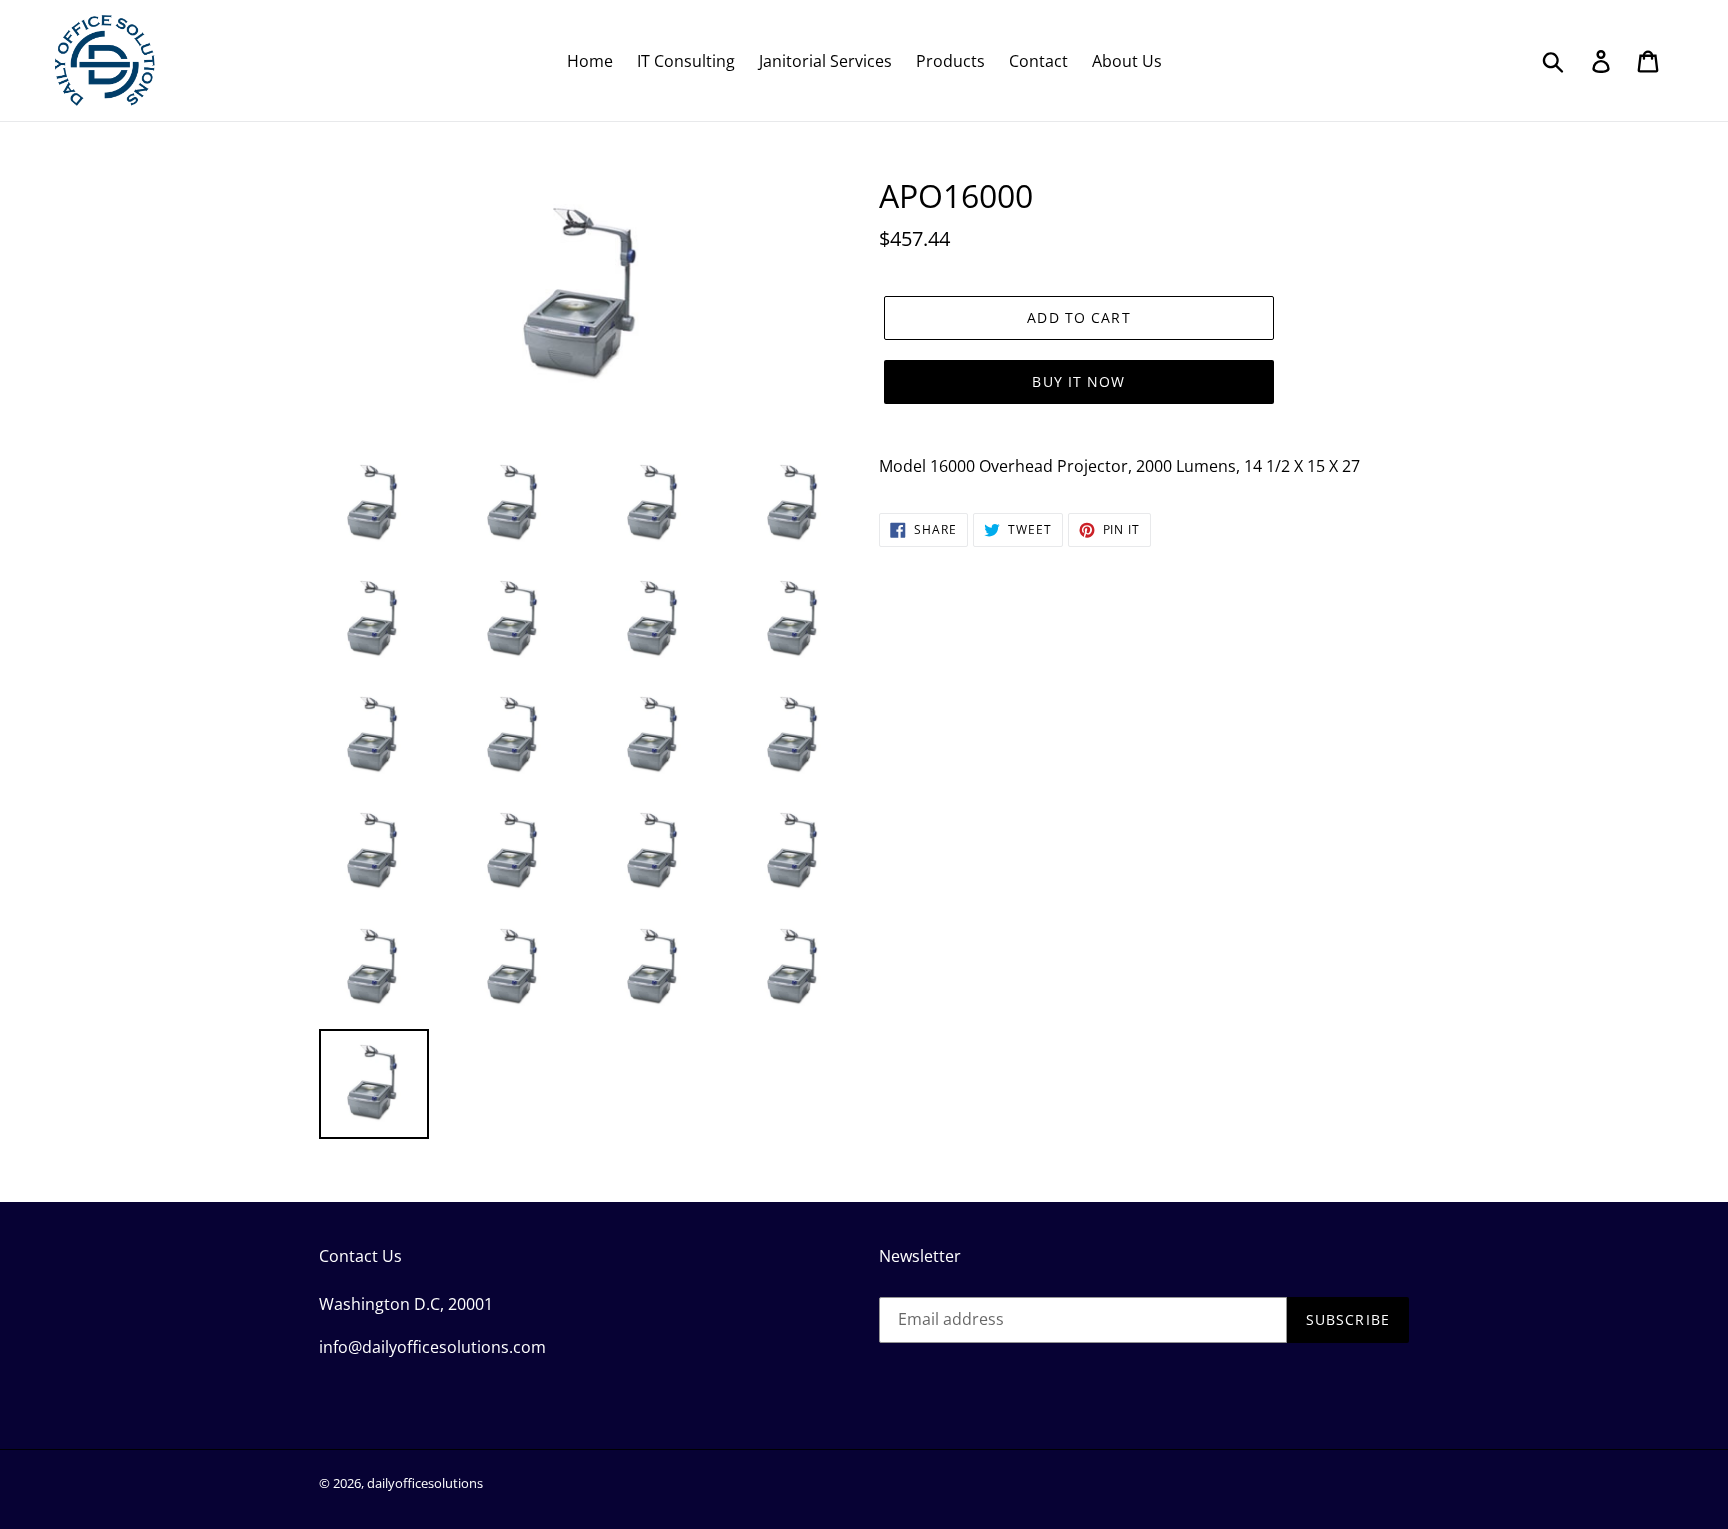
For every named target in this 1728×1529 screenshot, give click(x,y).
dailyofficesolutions (425, 1483)
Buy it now (1078, 381)
